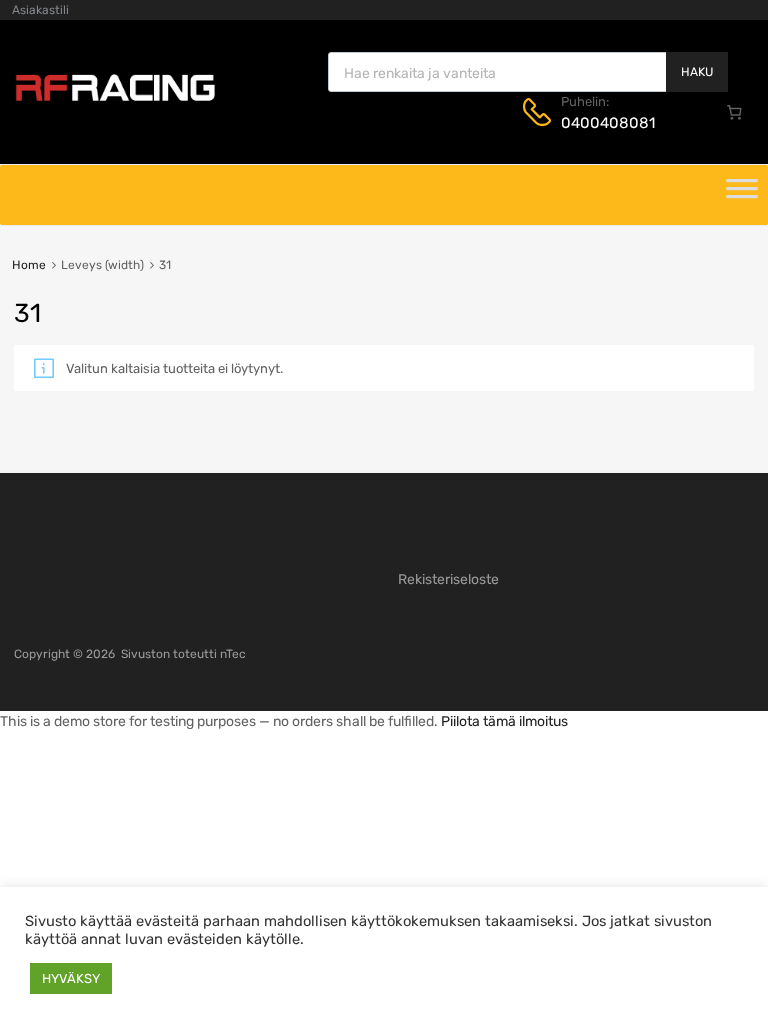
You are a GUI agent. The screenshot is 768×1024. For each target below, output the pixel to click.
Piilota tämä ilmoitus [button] (504, 721)
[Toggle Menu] (742, 195)
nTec (233, 654)
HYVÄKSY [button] (71, 978)
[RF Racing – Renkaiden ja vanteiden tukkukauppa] (115, 99)
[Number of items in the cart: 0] (735, 112)
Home (29, 265)
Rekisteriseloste (448, 579)
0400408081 (608, 123)
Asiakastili (40, 10)
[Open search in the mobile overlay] (528, 72)
